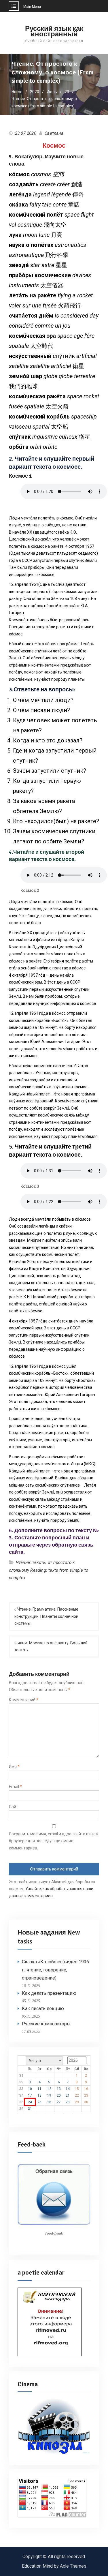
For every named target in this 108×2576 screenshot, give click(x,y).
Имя (14, 1767)
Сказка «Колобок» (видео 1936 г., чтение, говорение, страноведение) (55, 1970)
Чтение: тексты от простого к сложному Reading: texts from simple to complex (49, 1570)
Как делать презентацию (49, 1993)
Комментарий (24, 1700)
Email (15, 1787)
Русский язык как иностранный (54, 31)
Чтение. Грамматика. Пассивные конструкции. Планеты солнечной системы (46, 1616)
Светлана (54, 133)
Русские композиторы (46, 2024)
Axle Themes (73, 2566)
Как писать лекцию (43, 2009)
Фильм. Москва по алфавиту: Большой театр (51, 1647)
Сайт (14, 1807)
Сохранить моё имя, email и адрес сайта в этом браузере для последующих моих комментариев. (54, 1841)
